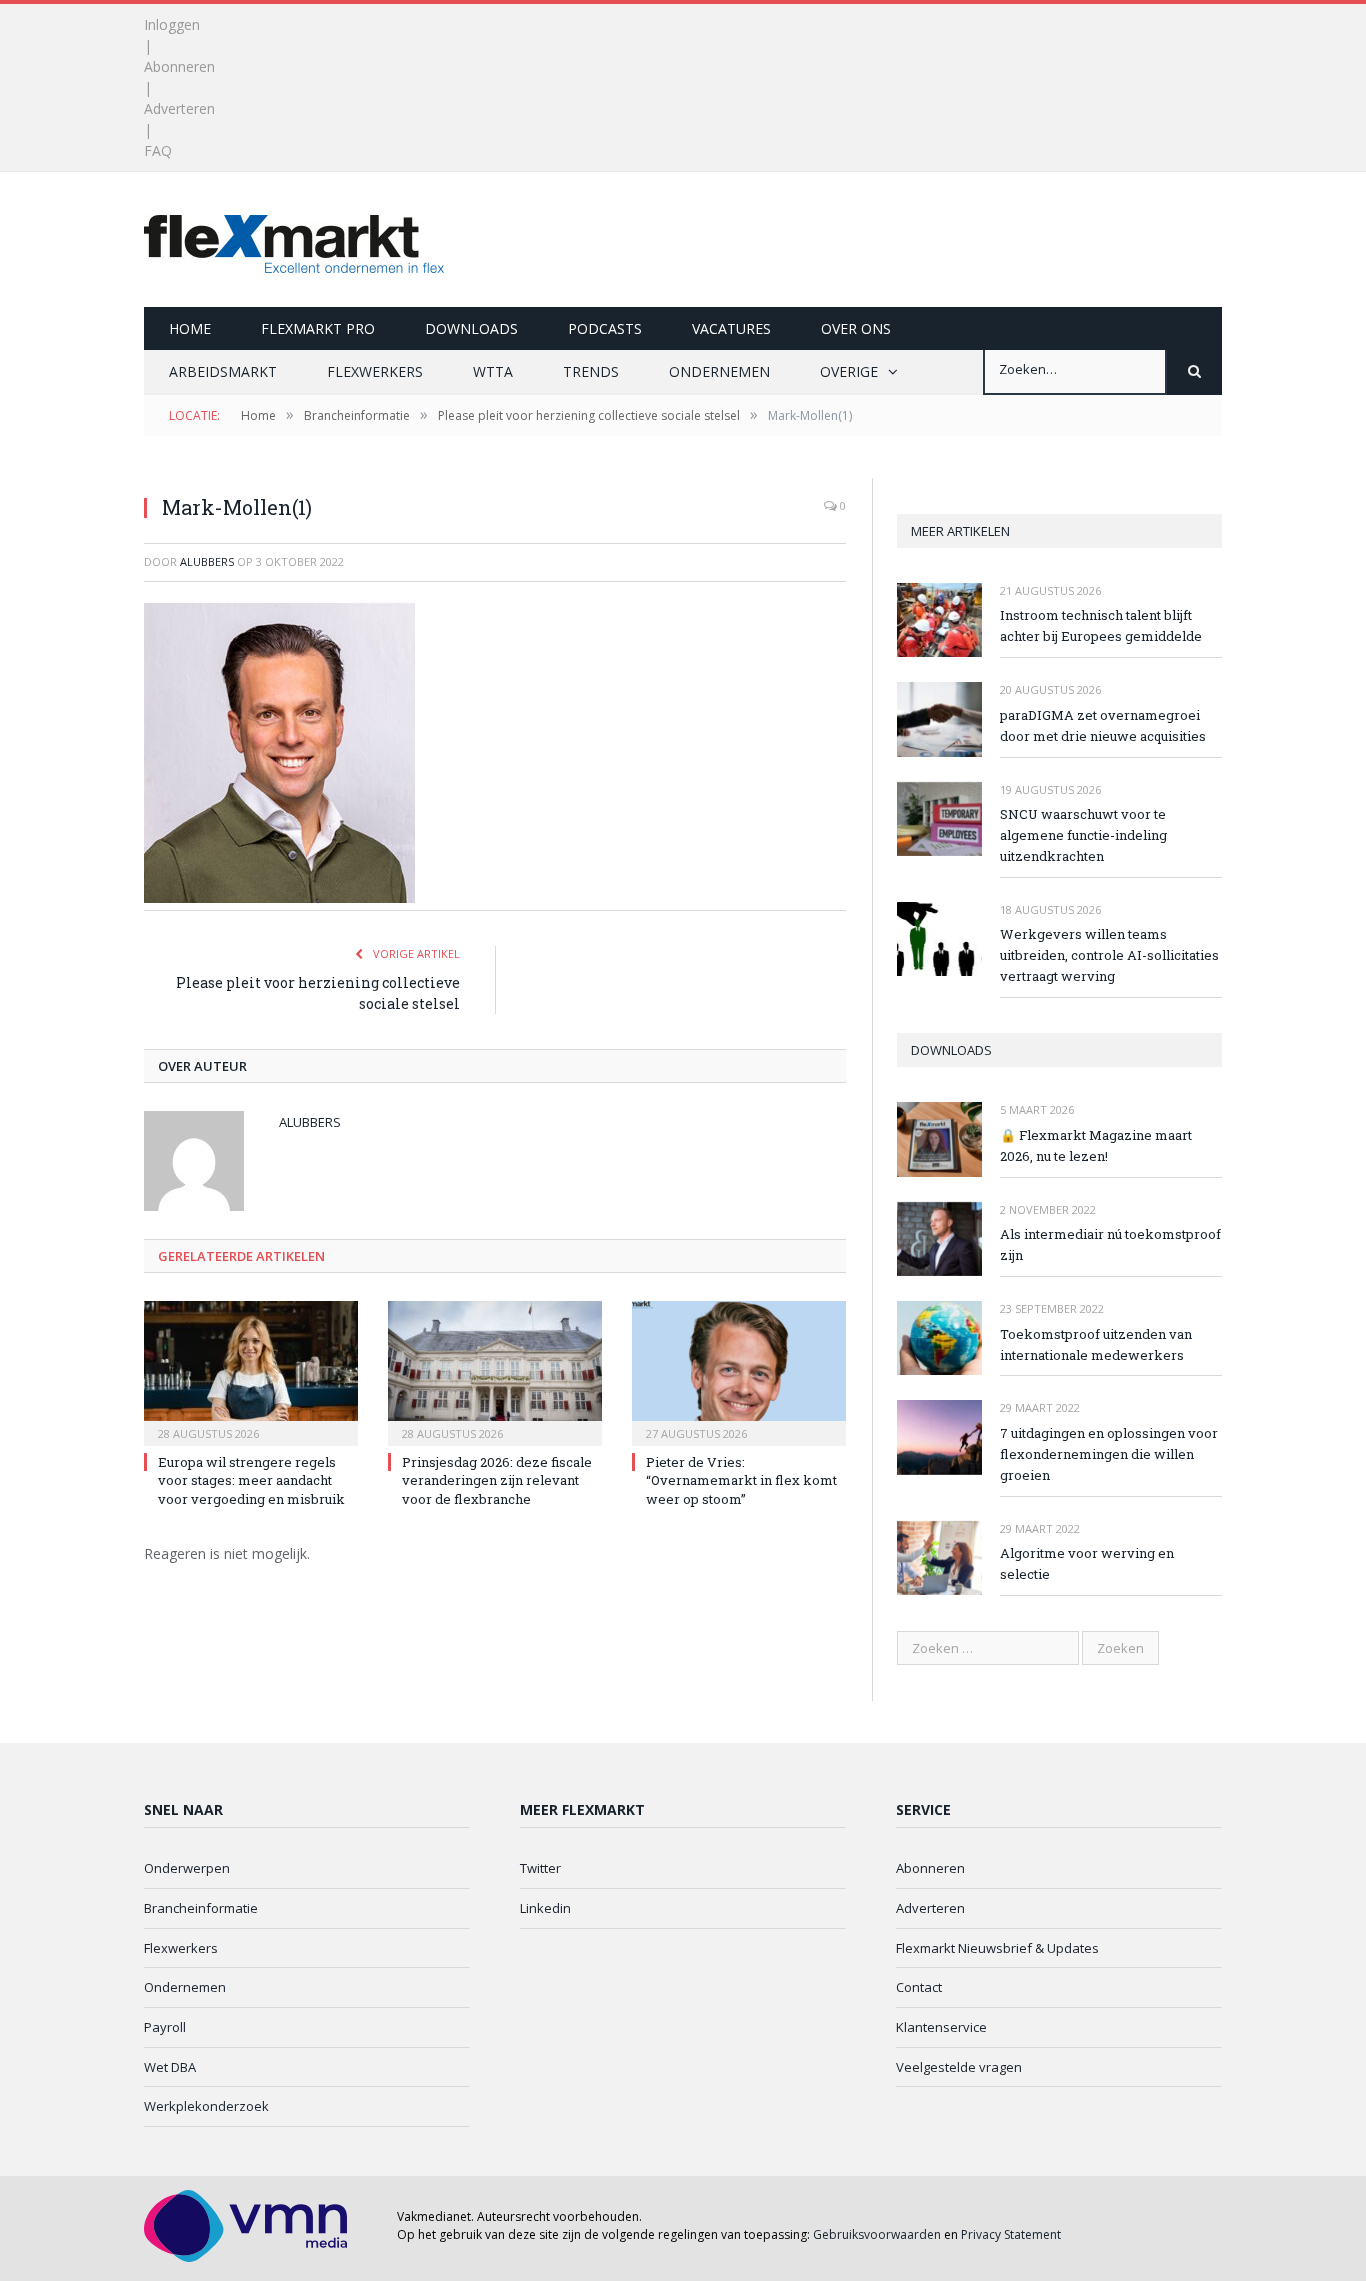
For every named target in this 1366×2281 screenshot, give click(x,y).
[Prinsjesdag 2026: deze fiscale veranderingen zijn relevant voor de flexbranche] (495, 1371)
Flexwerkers (375, 371)
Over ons (856, 328)
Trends (591, 371)
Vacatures (731, 328)
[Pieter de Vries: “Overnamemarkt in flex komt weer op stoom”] (739, 1371)
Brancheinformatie (201, 1908)
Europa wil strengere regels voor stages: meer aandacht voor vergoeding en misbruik (251, 1480)
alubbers (207, 561)
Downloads (471, 328)
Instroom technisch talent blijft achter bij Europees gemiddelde (1101, 625)
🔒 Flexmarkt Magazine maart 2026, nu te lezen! (1096, 1145)
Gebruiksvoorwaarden (877, 2234)
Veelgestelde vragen (959, 2067)
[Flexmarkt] (294, 239)
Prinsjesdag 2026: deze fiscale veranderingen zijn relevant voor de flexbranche (497, 1480)
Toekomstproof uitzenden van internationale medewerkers (1096, 1344)
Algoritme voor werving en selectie (1087, 1563)
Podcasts (605, 328)
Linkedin (545, 1908)
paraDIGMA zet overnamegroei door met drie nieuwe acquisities (1103, 725)
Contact (919, 1987)
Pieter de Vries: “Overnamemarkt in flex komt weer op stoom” (741, 1480)
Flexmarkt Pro (318, 328)
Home (190, 328)
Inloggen (172, 24)
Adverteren (179, 108)
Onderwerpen (187, 1868)
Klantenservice (941, 2027)
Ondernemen (719, 371)
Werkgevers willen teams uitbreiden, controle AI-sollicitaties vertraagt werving (1109, 955)
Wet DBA (170, 2067)
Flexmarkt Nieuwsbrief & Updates (997, 1948)
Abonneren (179, 66)
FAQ (158, 150)
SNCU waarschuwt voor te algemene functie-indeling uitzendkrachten (1083, 835)
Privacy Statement (1011, 2234)
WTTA (493, 371)
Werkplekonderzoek (206, 2106)
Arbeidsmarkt (223, 371)
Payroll (165, 2027)
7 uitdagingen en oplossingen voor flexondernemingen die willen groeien (1109, 1454)
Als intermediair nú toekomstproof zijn (1110, 1244)
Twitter (540, 1868)
